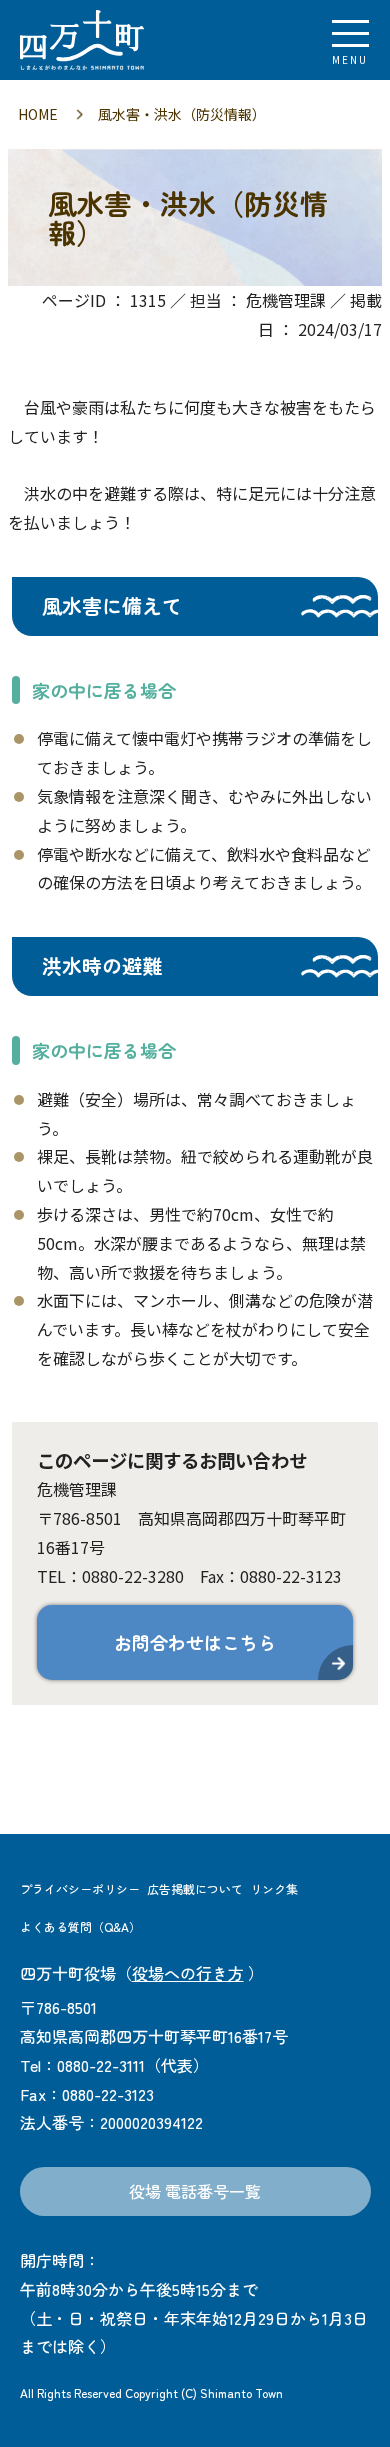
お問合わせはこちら (195, 1642)
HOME (38, 114)
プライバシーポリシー (80, 1888)
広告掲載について (195, 1888)
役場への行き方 (188, 1973)
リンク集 (274, 1888)
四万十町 (125, 40)
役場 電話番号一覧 (195, 2191)
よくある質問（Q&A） (80, 1926)
